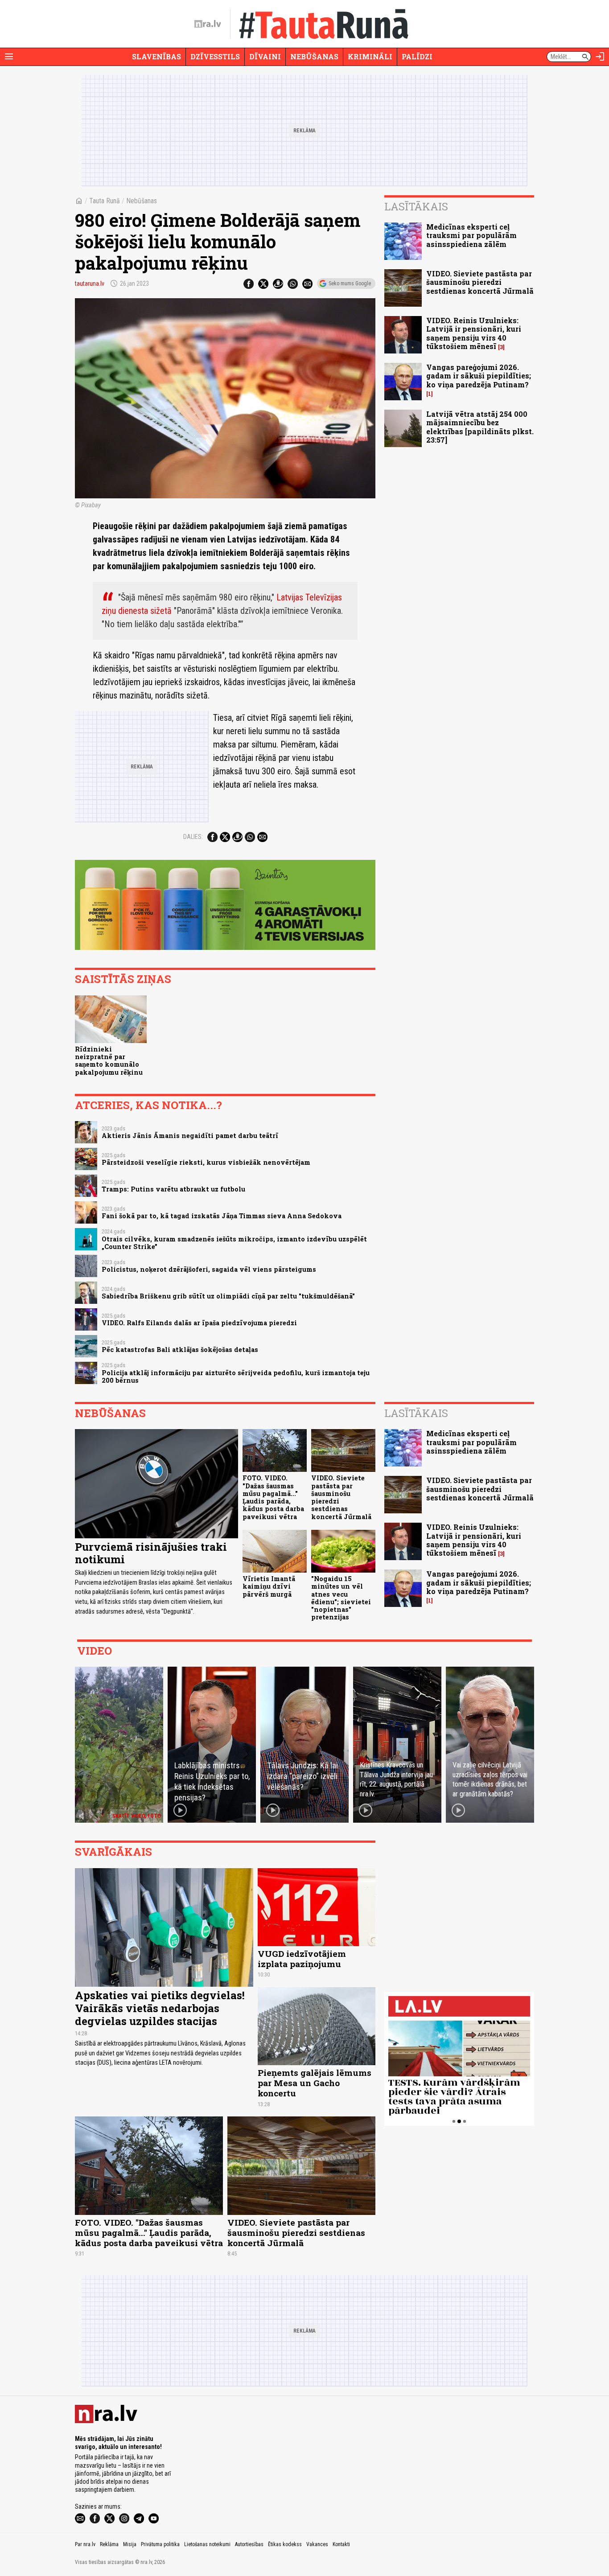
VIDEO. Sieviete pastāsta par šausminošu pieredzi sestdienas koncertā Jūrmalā (480, 282)
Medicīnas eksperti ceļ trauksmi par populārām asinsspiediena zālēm (471, 235)
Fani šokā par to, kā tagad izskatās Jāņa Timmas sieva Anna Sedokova (222, 1216)
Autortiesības (249, 2544)
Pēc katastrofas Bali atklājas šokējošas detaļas (180, 1350)
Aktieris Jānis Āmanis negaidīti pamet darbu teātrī (190, 1136)
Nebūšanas (314, 56)
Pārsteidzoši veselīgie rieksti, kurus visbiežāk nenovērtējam (206, 1162)
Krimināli (370, 56)
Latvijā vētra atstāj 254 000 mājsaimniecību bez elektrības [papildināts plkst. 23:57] (480, 427)
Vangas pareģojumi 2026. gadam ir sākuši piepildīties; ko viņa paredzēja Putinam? (479, 376)
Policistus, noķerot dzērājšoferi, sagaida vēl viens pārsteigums (209, 1269)
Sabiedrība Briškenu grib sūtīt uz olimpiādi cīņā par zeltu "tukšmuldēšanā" (228, 1296)
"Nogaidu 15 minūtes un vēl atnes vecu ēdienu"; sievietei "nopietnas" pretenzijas (341, 1598)
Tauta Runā (105, 201)
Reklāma (109, 2544)
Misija (130, 2544)
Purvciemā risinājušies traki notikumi (151, 1553)
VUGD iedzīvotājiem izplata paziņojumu (302, 1959)
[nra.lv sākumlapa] (208, 24)
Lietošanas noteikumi (207, 2544)
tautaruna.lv (90, 283)
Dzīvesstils (215, 56)
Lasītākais (416, 206)
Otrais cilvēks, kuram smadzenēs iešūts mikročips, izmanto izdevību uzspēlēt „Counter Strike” (234, 1243)
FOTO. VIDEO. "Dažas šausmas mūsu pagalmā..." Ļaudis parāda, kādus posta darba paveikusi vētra (273, 1497)
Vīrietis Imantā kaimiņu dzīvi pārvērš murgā (269, 1586)
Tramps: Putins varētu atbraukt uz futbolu (173, 1189)
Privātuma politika (160, 2544)
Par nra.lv (85, 2544)
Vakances (317, 2544)
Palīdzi (417, 56)
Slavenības (156, 56)
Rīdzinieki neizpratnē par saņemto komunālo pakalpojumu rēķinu (109, 1061)
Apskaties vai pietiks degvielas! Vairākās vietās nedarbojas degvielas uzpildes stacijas (160, 2008)
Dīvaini (265, 56)
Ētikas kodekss (285, 2544)
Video (95, 1651)
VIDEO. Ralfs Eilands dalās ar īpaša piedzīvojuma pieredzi (199, 1323)
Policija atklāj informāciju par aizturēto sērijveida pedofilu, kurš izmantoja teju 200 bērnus (236, 1376)
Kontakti (341, 2544)
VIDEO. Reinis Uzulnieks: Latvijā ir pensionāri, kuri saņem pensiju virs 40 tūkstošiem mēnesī (474, 333)
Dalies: (193, 837)
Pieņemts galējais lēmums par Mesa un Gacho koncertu (315, 2083)
